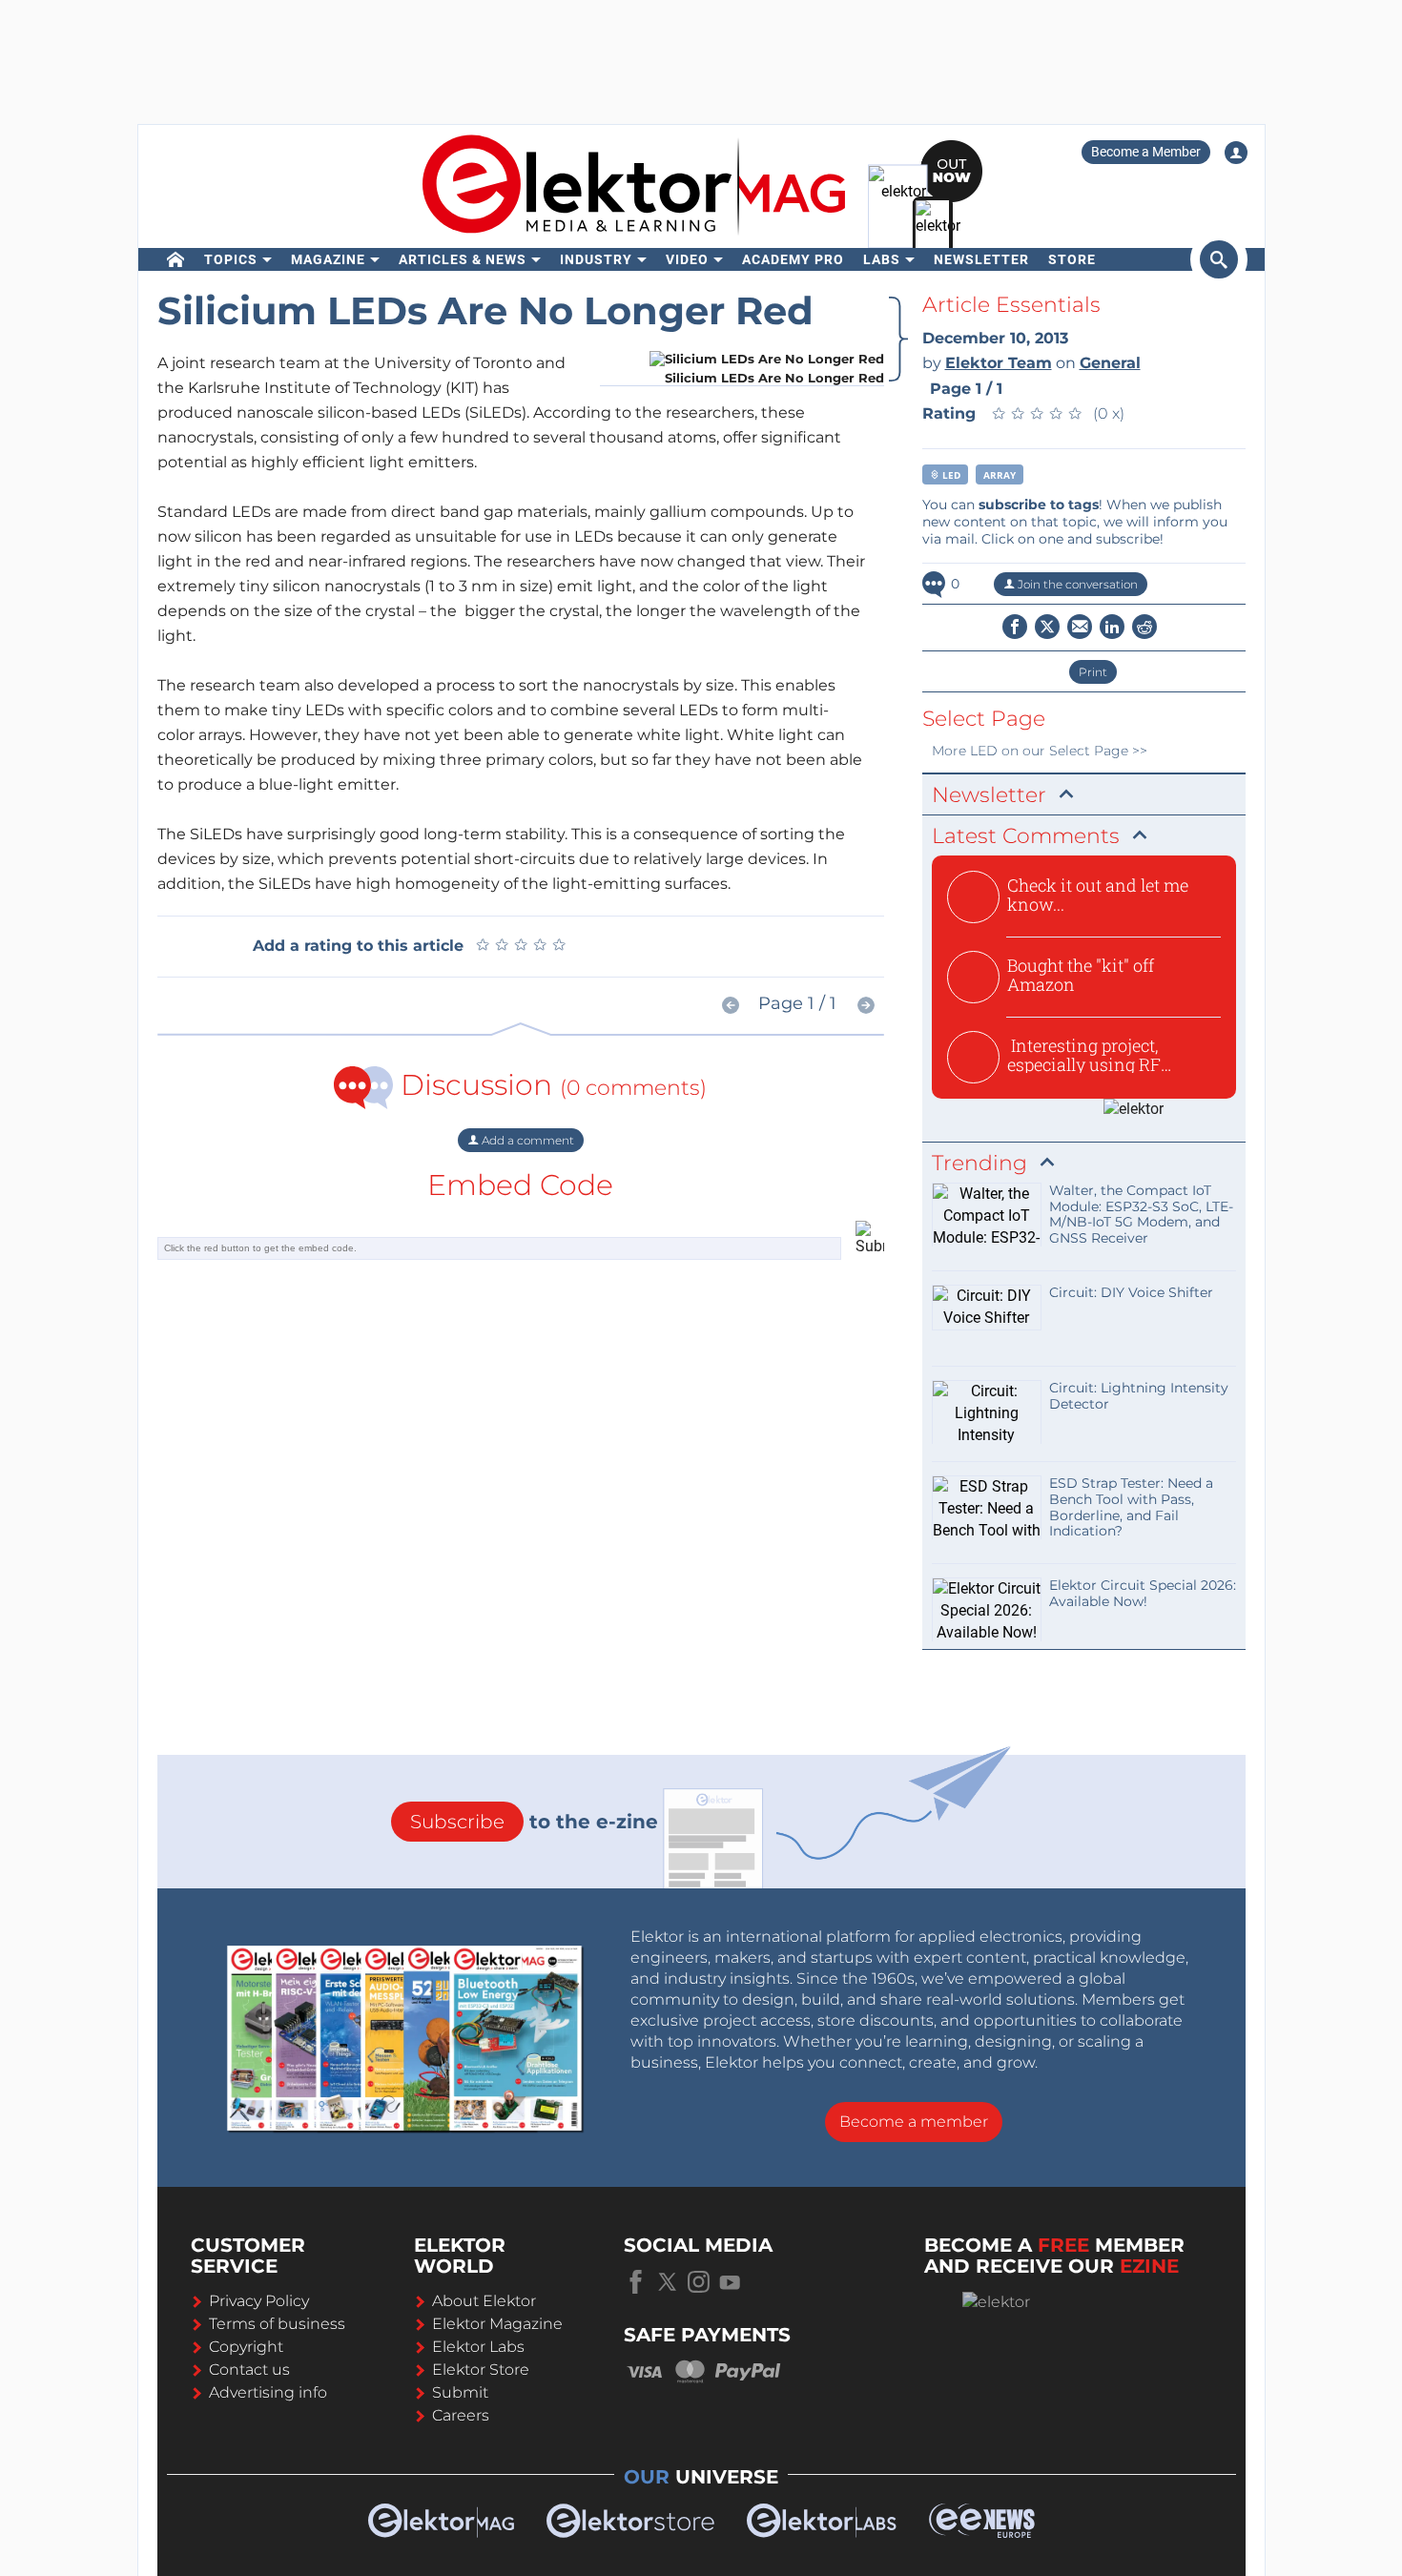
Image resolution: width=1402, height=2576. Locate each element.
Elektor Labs (478, 2347)
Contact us (249, 2370)
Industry (596, 259)
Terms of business (277, 2324)
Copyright (246, 2347)
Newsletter (981, 259)
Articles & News (463, 259)
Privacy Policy (259, 2301)
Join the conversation (1076, 584)
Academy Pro (793, 259)
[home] (176, 259)
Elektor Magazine (497, 2324)
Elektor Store (481, 2370)
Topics (231, 259)
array (1000, 475)
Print (1093, 672)
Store (1072, 259)
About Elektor (484, 2301)
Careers (461, 2415)
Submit (460, 2392)
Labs (882, 259)
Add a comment (526, 1140)
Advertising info (268, 2392)
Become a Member (1146, 152)
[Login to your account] (1236, 153)
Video (687, 259)
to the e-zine (534, 1822)
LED (950, 475)
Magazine (328, 259)
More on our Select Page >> (1040, 751)
